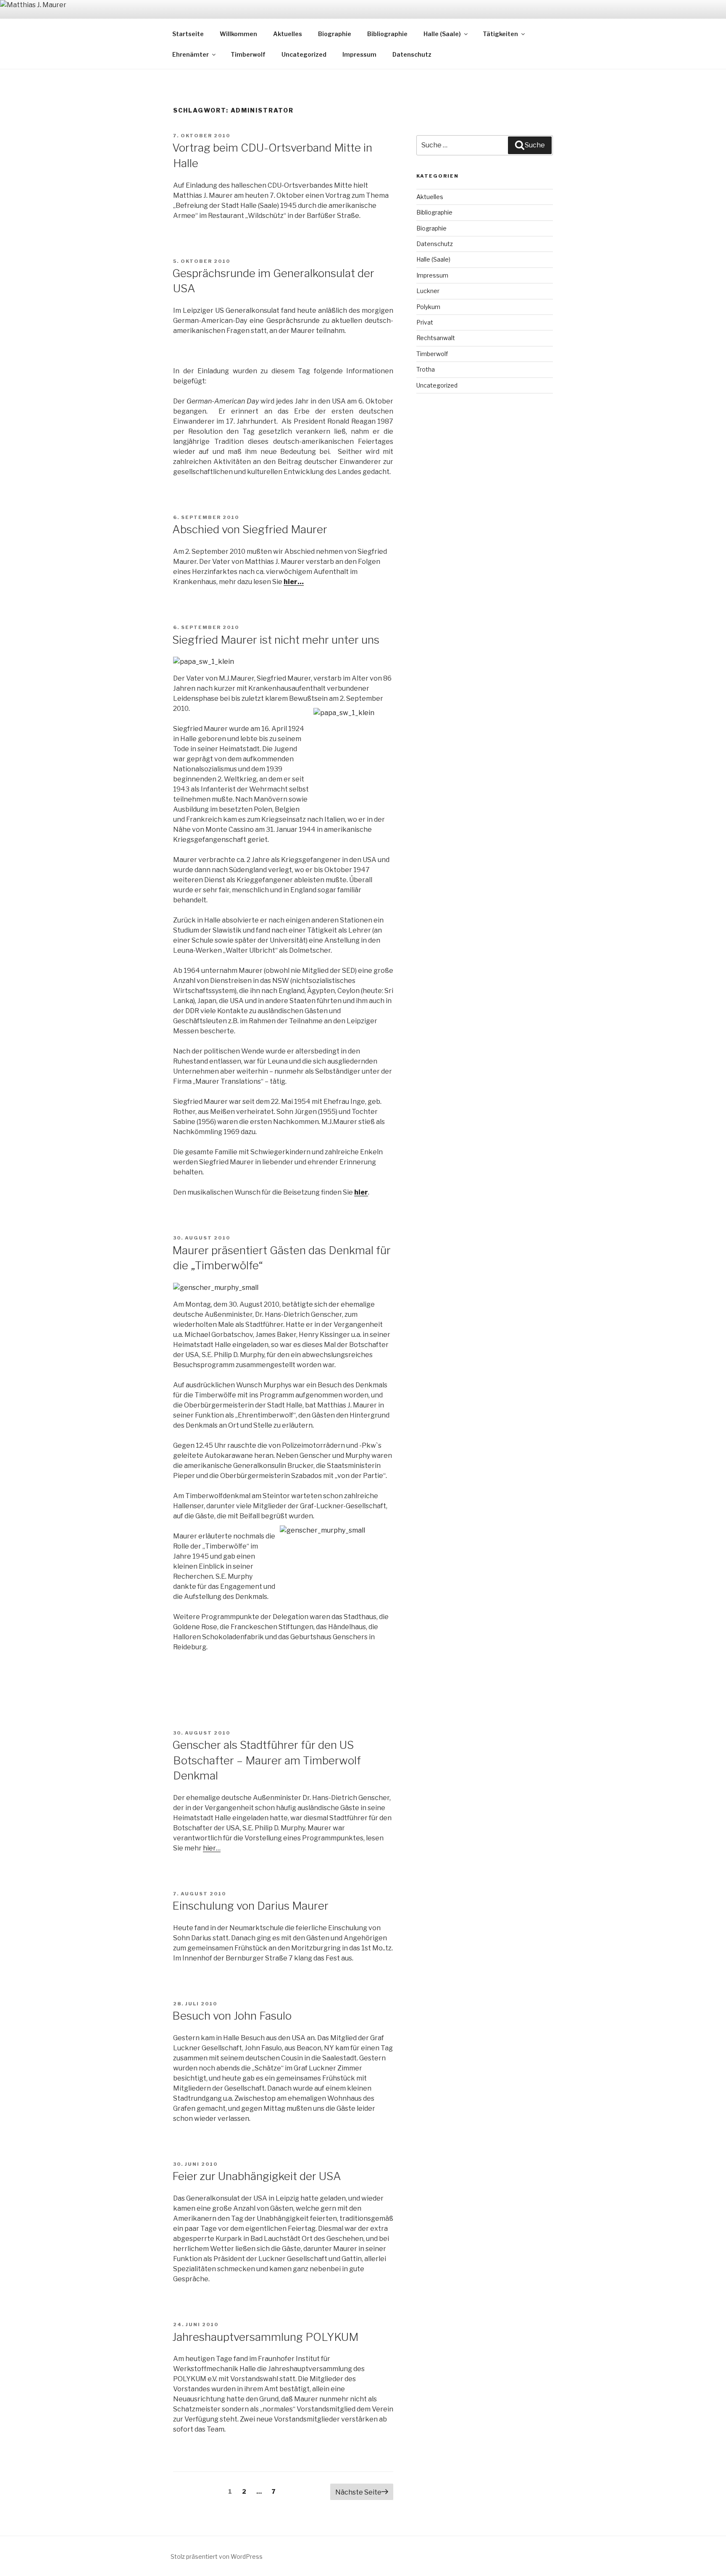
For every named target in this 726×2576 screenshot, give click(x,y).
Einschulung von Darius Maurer (250, 1906)
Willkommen (238, 34)
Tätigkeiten (500, 34)
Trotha (426, 369)
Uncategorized (304, 54)
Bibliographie (387, 34)
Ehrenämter (191, 54)
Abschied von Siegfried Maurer (250, 529)
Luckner (428, 291)
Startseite (188, 34)
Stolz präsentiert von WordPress (217, 2556)
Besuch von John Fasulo (232, 2016)
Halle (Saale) (442, 34)
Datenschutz (412, 54)
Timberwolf (248, 54)
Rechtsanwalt (436, 338)
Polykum (428, 307)
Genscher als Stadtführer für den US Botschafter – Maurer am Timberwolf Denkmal (267, 1760)
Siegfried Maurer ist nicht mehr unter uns (276, 640)
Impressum (359, 54)
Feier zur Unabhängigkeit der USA (257, 2176)
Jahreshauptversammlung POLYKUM (265, 2337)
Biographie (335, 34)
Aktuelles (288, 34)
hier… (294, 582)
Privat (425, 322)
